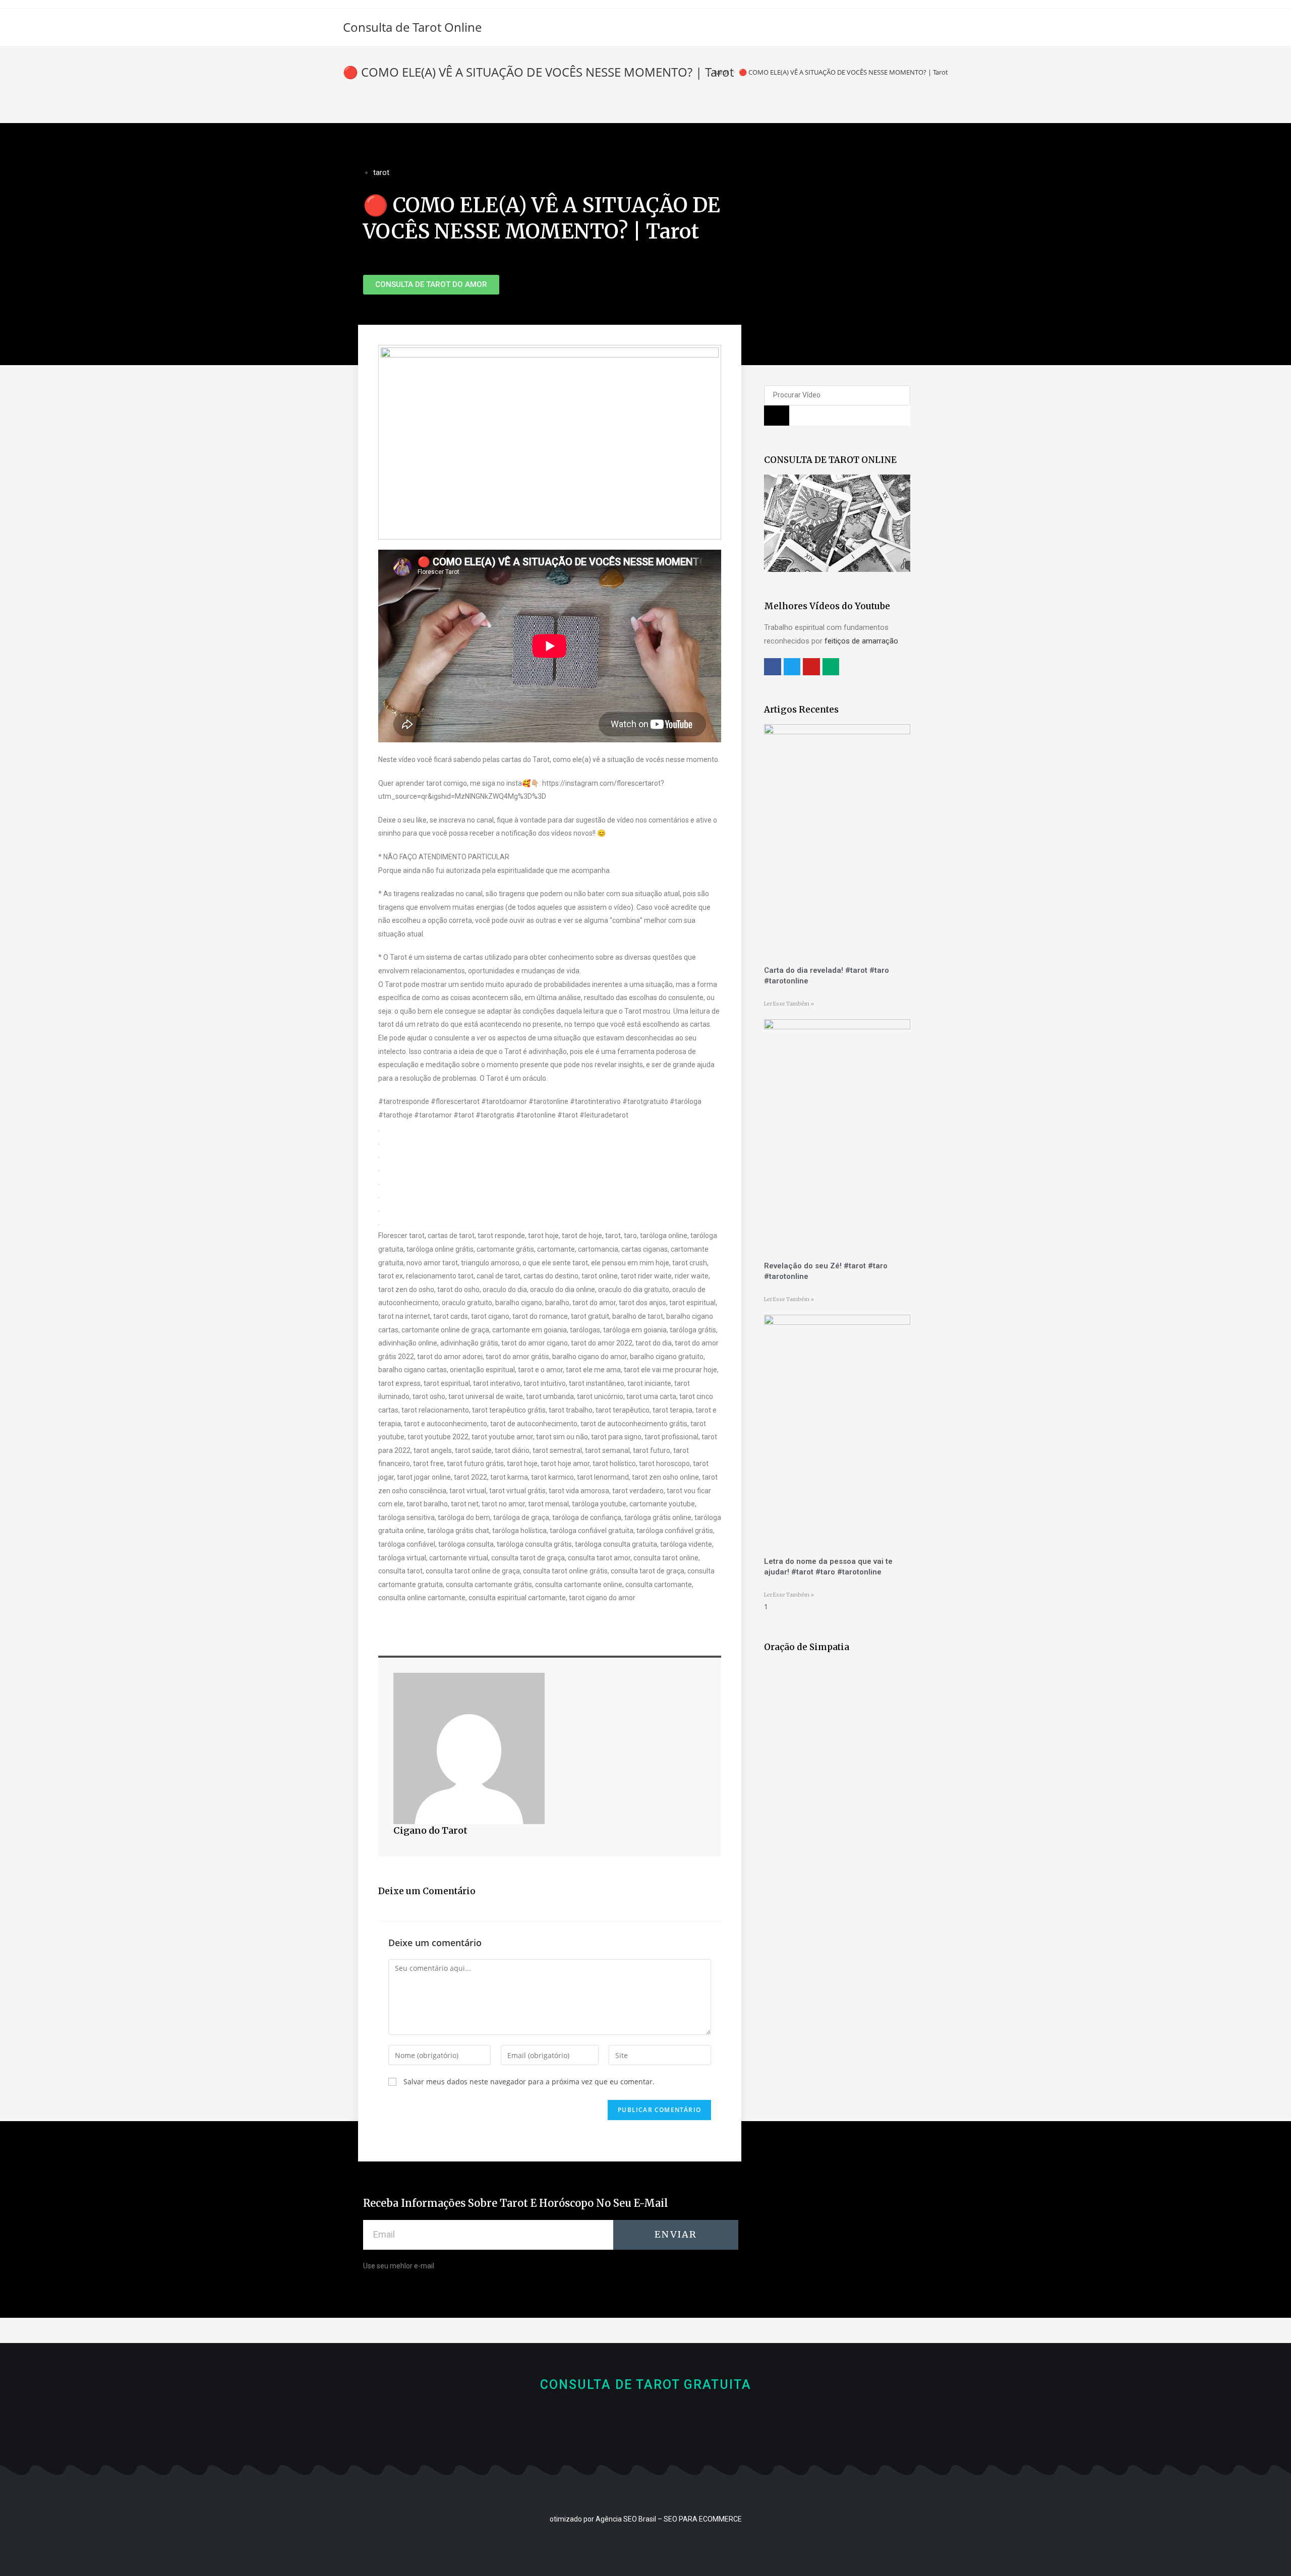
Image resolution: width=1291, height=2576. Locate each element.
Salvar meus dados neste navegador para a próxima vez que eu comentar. (529, 2082)
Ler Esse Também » (789, 1004)
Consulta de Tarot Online (412, 27)
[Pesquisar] (777, 416)
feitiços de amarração (861, 641)
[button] (431, 285)
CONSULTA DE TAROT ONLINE (830, 460)
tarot (381, 172)
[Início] (702, 72)
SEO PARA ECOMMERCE (703, 2519)
